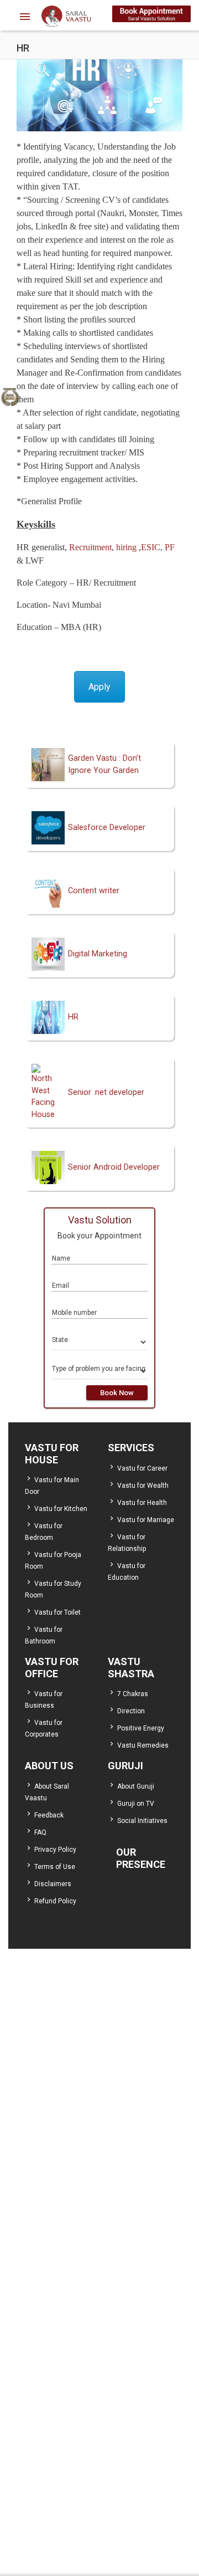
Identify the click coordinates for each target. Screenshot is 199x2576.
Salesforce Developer (107, 828)
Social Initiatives (142, 1821)
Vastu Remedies (143, 1745)
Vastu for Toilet (57, 1612)
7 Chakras (133, 1694)
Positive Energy (141, 1728)
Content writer (94, 891)
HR (73, 1017)
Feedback (49, 1815)
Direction (131, 1711)
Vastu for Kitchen (61, 1509)
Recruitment (90, 547)
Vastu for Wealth (143, 1486)
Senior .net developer (106, 1092)
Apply (99, 687)
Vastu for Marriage (146, 1520)
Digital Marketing (98, 954)
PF (170, 547)
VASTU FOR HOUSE (52, 1454)
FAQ (40, 1832)
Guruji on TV (136, 1804)
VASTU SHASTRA (131, 1668)
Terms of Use (55, 1867)
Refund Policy (55, 1901)
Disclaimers (53, 1884)
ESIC (151, 547)
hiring (126, 547)
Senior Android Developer (114, 1167)
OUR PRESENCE (141, 1858)
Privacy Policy (55, 1850)
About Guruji (136, 1786)
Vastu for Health (142, 1503)
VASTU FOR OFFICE (52, 1668)
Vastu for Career (142, 1468)
